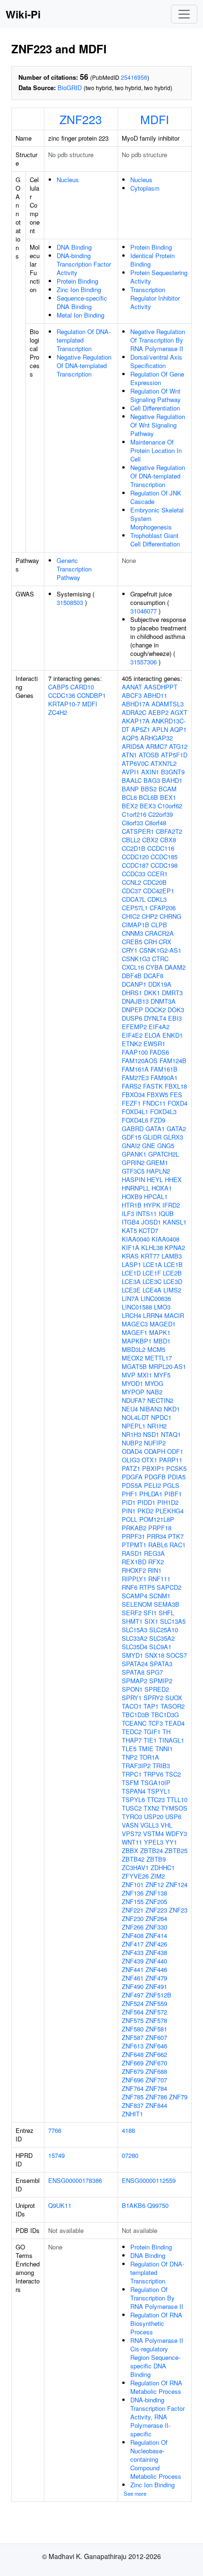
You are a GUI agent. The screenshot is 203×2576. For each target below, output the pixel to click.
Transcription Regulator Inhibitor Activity (155, 298)
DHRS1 (132, 993)
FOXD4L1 (135, 1112)
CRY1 (130, 950)
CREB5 (132, 942)
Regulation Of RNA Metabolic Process (156, 2387)
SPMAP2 (135, 1681)
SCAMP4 (135, 1596)
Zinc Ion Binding (79, 289)
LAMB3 (172, 1256)
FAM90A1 (164, 1078)
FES (176, 1095)
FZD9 (158, 1120)
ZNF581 (156, 2029)
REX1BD (134, 1562)
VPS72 (131, 1833)
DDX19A (160, 984)
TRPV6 (153, 1774)
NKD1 (172, 1409)
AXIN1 (150, 772)
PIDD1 (146, 1502)
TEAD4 (175, 1723)
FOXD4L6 (135, 1120)
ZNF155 (133, 1901)
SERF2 (132, 1613)
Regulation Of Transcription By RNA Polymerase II (157, 2298)
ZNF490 (133, 1986)
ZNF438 (156, 1952)
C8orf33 (132, 823)
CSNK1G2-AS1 (160, 950)
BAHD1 (172, 780)
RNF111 (159, 1579)
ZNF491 (156, 1986)
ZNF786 (156, 2097)
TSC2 (173, 1774)
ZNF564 (133, 2012)
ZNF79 (178, 2097)
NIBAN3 (151, 1409)
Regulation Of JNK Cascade (156, 497)
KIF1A (131, 1247)
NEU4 (130, 1409)
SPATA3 (161, 1664)
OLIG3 (131, 1460)
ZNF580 (133, 2029)
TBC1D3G (165, 1715)
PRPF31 (133, 1536)
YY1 (171, 1842)
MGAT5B (134, 1366)
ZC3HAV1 (135, 1867)
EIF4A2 (159, 1027)
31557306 (144, 662)
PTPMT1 (134, 1545)
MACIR (174, 1315)
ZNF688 (156, 2071)
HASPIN (133, 1179)
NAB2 (154, 1392)
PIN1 (129, 1511)
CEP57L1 (135, 908)
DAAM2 (175, 967)
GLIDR (152, 1137)
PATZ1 (131, 1468)
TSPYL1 (159, 1791)
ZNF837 (133, 2105)
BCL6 (129, 797)
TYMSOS (174, 1808)
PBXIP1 (153, 1468)
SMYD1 (132, 1655)
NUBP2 (132, 1443)
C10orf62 (170, 806)
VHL (166, 1825)
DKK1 (152, 993)
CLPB (159, 925)
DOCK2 (155, 1010)
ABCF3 (132, 695)
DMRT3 (172, 993)
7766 (55, 2130)
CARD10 (82, 687)
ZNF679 (133, 2071)
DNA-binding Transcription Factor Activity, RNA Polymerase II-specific (157, 2417)
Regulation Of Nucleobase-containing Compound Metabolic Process (156, 2459)
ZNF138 (156, 1893)
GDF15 (131, 1137)
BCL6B (148, 797)
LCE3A (131, 1281)
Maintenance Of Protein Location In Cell (156, 450)
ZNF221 (133, 1910)
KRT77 (150, 1256)
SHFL (166, 1613)
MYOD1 (132, 1383)
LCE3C (152, 1281)
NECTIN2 (160, 1400)
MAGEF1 (135, 1332)
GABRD (133, 1129)
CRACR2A (159, 933)
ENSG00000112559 (149, 2180)
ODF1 (175, 1451)
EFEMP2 (134, 1027)
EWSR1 (154, 1044)
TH (166, 1732)
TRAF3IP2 (136, 1766)
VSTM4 (153, 1833)
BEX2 (130, 806)
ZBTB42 (133, 1859)
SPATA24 (135, 1664)
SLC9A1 (160, 1647)
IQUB (166, 1213)
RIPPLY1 (134, 1579)
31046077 (144, 611)
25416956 (134, 77)
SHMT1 (132, 1621)
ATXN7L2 (164, 763)
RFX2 (156, 1562)
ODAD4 (132, 1451)
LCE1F (152, 1273)
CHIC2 (131, 916)
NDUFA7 (134, 1400)
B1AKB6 (134, 2205)
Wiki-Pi (23, 14)
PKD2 (145, 1511)
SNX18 (155, 1655)
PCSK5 (176, 1468)
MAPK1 (160, 1332)
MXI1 (145, 1375)
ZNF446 (156, 1969)
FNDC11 (154, 1103)
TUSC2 (132, 1808)
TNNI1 (164, 1749)
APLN (160, 729)
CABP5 (58, 687)
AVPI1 (131, 772)
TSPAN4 (134, 1791)
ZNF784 (156, 2088)
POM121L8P (157, 1519)
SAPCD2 (169, 1587)
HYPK (152, 1205)
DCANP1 (134, 984)
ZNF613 (133, 2046)
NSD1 (151, 1434)
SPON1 (132, 1689)
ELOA (152, 1035)
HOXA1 (162, 1188)
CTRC (160, 959)
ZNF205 (156, 1901)
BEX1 (168, 797)
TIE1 (150, 1740)
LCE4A (152, 1290)
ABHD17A (136, 704)
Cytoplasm (145, 188)
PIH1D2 (168, 1502)
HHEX (173, 1179)
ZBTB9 (156, 1859)
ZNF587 (133, 2037)
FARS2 (131, 1086)
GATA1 (155, 1129)
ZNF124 (177, 1884)
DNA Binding (74, 247)
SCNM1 (160, 1596)
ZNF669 (133, 2063)
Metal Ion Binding (80, 315)
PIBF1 (173, 1494)
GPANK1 (134, 1154)
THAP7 (132, 1740)
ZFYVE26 (135, 1876)
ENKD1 (173, 1035)
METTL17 (158, 1358)
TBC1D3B (135, 1715)
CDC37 (131, 891)
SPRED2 (157, 1689)
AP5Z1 (141, 729)
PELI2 (152, 1485)
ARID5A (133, 746)
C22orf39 (161, 814)
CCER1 (157, 874)
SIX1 (151, 1621)
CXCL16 (133, 967)
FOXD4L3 (163, 1112)
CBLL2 (131, 840)
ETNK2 (132, 1044)
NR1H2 (157, 1426)
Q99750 (158, 2205)
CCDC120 (135, 857)
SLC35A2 (162, 1638)
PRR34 (156, 1536)
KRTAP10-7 (64, 704)
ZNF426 (156, 1944)
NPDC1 (161, 1417)
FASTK (153, 1086)
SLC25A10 (164, 1630)
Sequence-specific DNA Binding (82, 302)
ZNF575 (133, 2020)
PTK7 (176, 1536)
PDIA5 (177, 1477)
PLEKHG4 (169, 1511)
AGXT (179, 712)
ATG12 (178, 746)
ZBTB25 (176, 1850)
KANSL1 (175, 1222)
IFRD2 (171, 1205)
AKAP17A (136, 721)
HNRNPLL (136, 1188)
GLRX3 (173, 1137)
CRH (150, 942)
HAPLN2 (158, 1171)
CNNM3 (132, 933)
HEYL (155, 1179)
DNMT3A (163, 1001)
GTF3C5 (133, 1171)
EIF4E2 (132, 1035)
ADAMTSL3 (168, 704)
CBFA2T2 (169, 831)
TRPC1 (132, 1774)
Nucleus (68, 180)
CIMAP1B (135, 925)
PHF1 (130, 1494)
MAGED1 (163, 1324)
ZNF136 (133, 1893)
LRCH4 (131, 1315)
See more (135, 2493)
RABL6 (158, 1545)
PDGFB (155, 1477)
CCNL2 (131, 882)
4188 (128, 2130)
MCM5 (156, 1349)
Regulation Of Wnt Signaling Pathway (156, 395)
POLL (130, 1519)
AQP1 (178, 729)
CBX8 (168, 840)
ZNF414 (156, 1935)
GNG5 (166, 1145)
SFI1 (150, 1613)
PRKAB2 (134, 1528)
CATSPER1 (138, 831)
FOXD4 (178, 1103)
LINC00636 (156, 1298)
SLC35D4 (135, 1647)
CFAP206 (163, 908)
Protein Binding (77, 281)
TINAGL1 (171, 1740)
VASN (130, 1825)
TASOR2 (173, 1706)
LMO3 (162, 1307)
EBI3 (175, 1018)
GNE (149, 1145)
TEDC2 (132, 1732)
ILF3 (128, 1213)
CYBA (154, 967)
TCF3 (156, 1723)
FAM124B (173, 1061)
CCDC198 (164, 865)
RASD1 (132, 1553)
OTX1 (149, 1460)
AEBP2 (158, 712)
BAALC (132, 780)
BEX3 (148, 806)
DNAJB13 (135, 1001)
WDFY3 (176, 1833)
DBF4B (132, 976)
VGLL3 (149, 1825)
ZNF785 (133, 2097)
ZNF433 (133, 1952)
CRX (165, 942)
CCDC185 (164, 857)
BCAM (168, 789)
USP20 (154, 1817)
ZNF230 (133, 1918)
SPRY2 (153, 1698)
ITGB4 (131, 1222)
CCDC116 (161, 848)
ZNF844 (156, 2105)
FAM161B (164, 1069)
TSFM (130, 1783)
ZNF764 (133, 2088)
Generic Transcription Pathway (74, 569)
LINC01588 (137, 1307)
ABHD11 (155, 695)
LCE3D (173, 1281)
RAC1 (178, 1545)
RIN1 (155, 1570)
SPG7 (155, 1672)
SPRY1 (132, 1698)
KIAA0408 (165, 1239)
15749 (56, 2155)
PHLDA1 (151, 1494)
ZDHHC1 (163, 1867)
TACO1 (132, 1706)
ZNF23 (178, 1910)
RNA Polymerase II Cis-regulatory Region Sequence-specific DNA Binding (157, 2357)
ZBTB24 (152, 1850)
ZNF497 (133, 1995)
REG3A (154, 1553)
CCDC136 (62, 695)
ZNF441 (133, 1969)
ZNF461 (133, 1978)
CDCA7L (134, 899)
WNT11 (132, 1842)
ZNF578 (156, 2020)
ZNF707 (156, 2080)
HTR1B (132, 1205)
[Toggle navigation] (184, 14)
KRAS (130, 1256)
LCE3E (131, 1290)
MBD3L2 (134, 1349)
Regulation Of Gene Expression (157, 378)
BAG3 (152, 780)
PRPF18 (160, 1528)
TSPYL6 (133, 1800)
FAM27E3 (135, 1078)
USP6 (173, 1817)
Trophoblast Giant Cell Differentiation (155, 540)
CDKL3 (157, 899)
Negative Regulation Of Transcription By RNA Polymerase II (158, 340)
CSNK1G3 (136, 959)
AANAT (132, 687)
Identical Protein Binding (152, 260)
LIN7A (130, 1298)
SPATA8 (133, 1672)
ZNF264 (156, 1918)
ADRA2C (134, 712)
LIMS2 (172, 1290)
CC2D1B (134, 848)
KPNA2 (175, 1247)
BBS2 (149, 789)
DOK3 (176, 1010)
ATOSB (149, 755)
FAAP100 (135, 1052)
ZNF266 (133, 1927)
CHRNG (170, 916)
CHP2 (150, 916)
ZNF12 (155, 1884)
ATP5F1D (174, 755)
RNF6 (130, 1587)
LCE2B (172, 1273)
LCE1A (152, 1264)
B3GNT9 (173, 772)
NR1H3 (131, 1434)
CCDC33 (134, 874)
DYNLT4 (155, 1018)
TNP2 (130, 1757)
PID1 (129, 1502)
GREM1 (157, 1162)
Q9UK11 (60, 2205)
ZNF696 (133, 2080)
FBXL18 (176, 1086)
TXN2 (151, 1808)
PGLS (171, 1485)
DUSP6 (132, 1018)
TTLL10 (177, 1800)
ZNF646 (156, 2046)
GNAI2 (131, 1145)
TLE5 (129, 1749)
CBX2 (150, 840)
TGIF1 (152, 1732)
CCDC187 (135, 865)
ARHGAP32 (156, 738)
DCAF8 (153, 976)
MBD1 (162, 1341)
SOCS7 (177, 1655)
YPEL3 (154, 1842)
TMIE (146, 1749)
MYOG (154, 1383)
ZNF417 (133, 1944)
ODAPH (155, 1451)
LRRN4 (153, 1315)
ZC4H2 (58, 712)
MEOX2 (132, 1358)
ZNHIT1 (132, 2114)
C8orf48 (156, 823)
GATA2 (176, 1129)
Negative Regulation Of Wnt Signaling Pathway (158, 425)
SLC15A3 (135, 1630)
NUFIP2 (155, 1443)
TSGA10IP (156, 1783)
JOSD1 (151, 1222)
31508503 (70, 602)
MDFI (155, 119)
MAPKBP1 (137, 1341)
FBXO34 (133, 1095)
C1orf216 (134, 814)
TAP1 (151, 1706)
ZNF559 (156, 2003)
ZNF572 (156, 2012)
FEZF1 (131, 1103)
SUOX (174, 1698)
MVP (129, 1375)
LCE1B (173, 1264)
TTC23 (156, 1800)
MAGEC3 (135, 1324)
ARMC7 (156, 746)
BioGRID (70, 88)
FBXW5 (157, 1095)
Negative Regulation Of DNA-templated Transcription (84, 365)
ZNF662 (156, 2054)
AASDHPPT (161, 687)
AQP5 (130, 738)
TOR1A (149, 1757)
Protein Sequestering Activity (159, 277)
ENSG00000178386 (75, 2180)
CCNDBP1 (91, 695)
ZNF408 (133, 1935)
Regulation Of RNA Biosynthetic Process (156, 2323)
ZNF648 (133, 2054)
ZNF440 (156, 1961)
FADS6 (159, 1052)
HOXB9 (132, 1196)
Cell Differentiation (155, 408)
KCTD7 (148, 1230)
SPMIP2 (161, 1681)
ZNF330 (156, 1927)
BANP (130, 789)
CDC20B (155, 882)
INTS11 (146, 1213)
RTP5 (147, 1587)
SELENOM (137, 1604)
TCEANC (134, 1723)
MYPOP (133, 1392)
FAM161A (135, 1069)
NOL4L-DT (135, 1417)
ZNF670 (156, 2063)
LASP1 (131, 1264)
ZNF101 (133, 1884)
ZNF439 (133, 1961)
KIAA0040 (136, 1239)
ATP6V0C (135, 763)
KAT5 (129, 1230)
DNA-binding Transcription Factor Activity (84, 264)
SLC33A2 (135, 1638)
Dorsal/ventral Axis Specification (156, 361)
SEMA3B (167, 1604)
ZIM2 (158, 1876)
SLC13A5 (173, 1621)
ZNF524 (133, 2003)
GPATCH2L (164, 1154)
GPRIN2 (133, 1162)
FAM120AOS (140, 1061)
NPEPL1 (134, 1426)
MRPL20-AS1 (167, 1366)
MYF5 (162, 1375)
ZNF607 (156, 2037)
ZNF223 (81, 119)
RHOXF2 (134, 1570)
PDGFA (132, 1477)
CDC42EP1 (159, 891)
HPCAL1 (156, 1196)
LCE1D (131, 1273)
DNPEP (132, 1010)
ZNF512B (158, 1995)
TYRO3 (132, 1817)
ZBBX (130, 1850)
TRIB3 (161, 1766)
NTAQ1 (171, 1434)
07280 (130, 2155)
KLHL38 (152, 1247)
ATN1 (129, 755)
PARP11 (171, 1460)
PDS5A (132, 1485)
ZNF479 (156, 1978)
